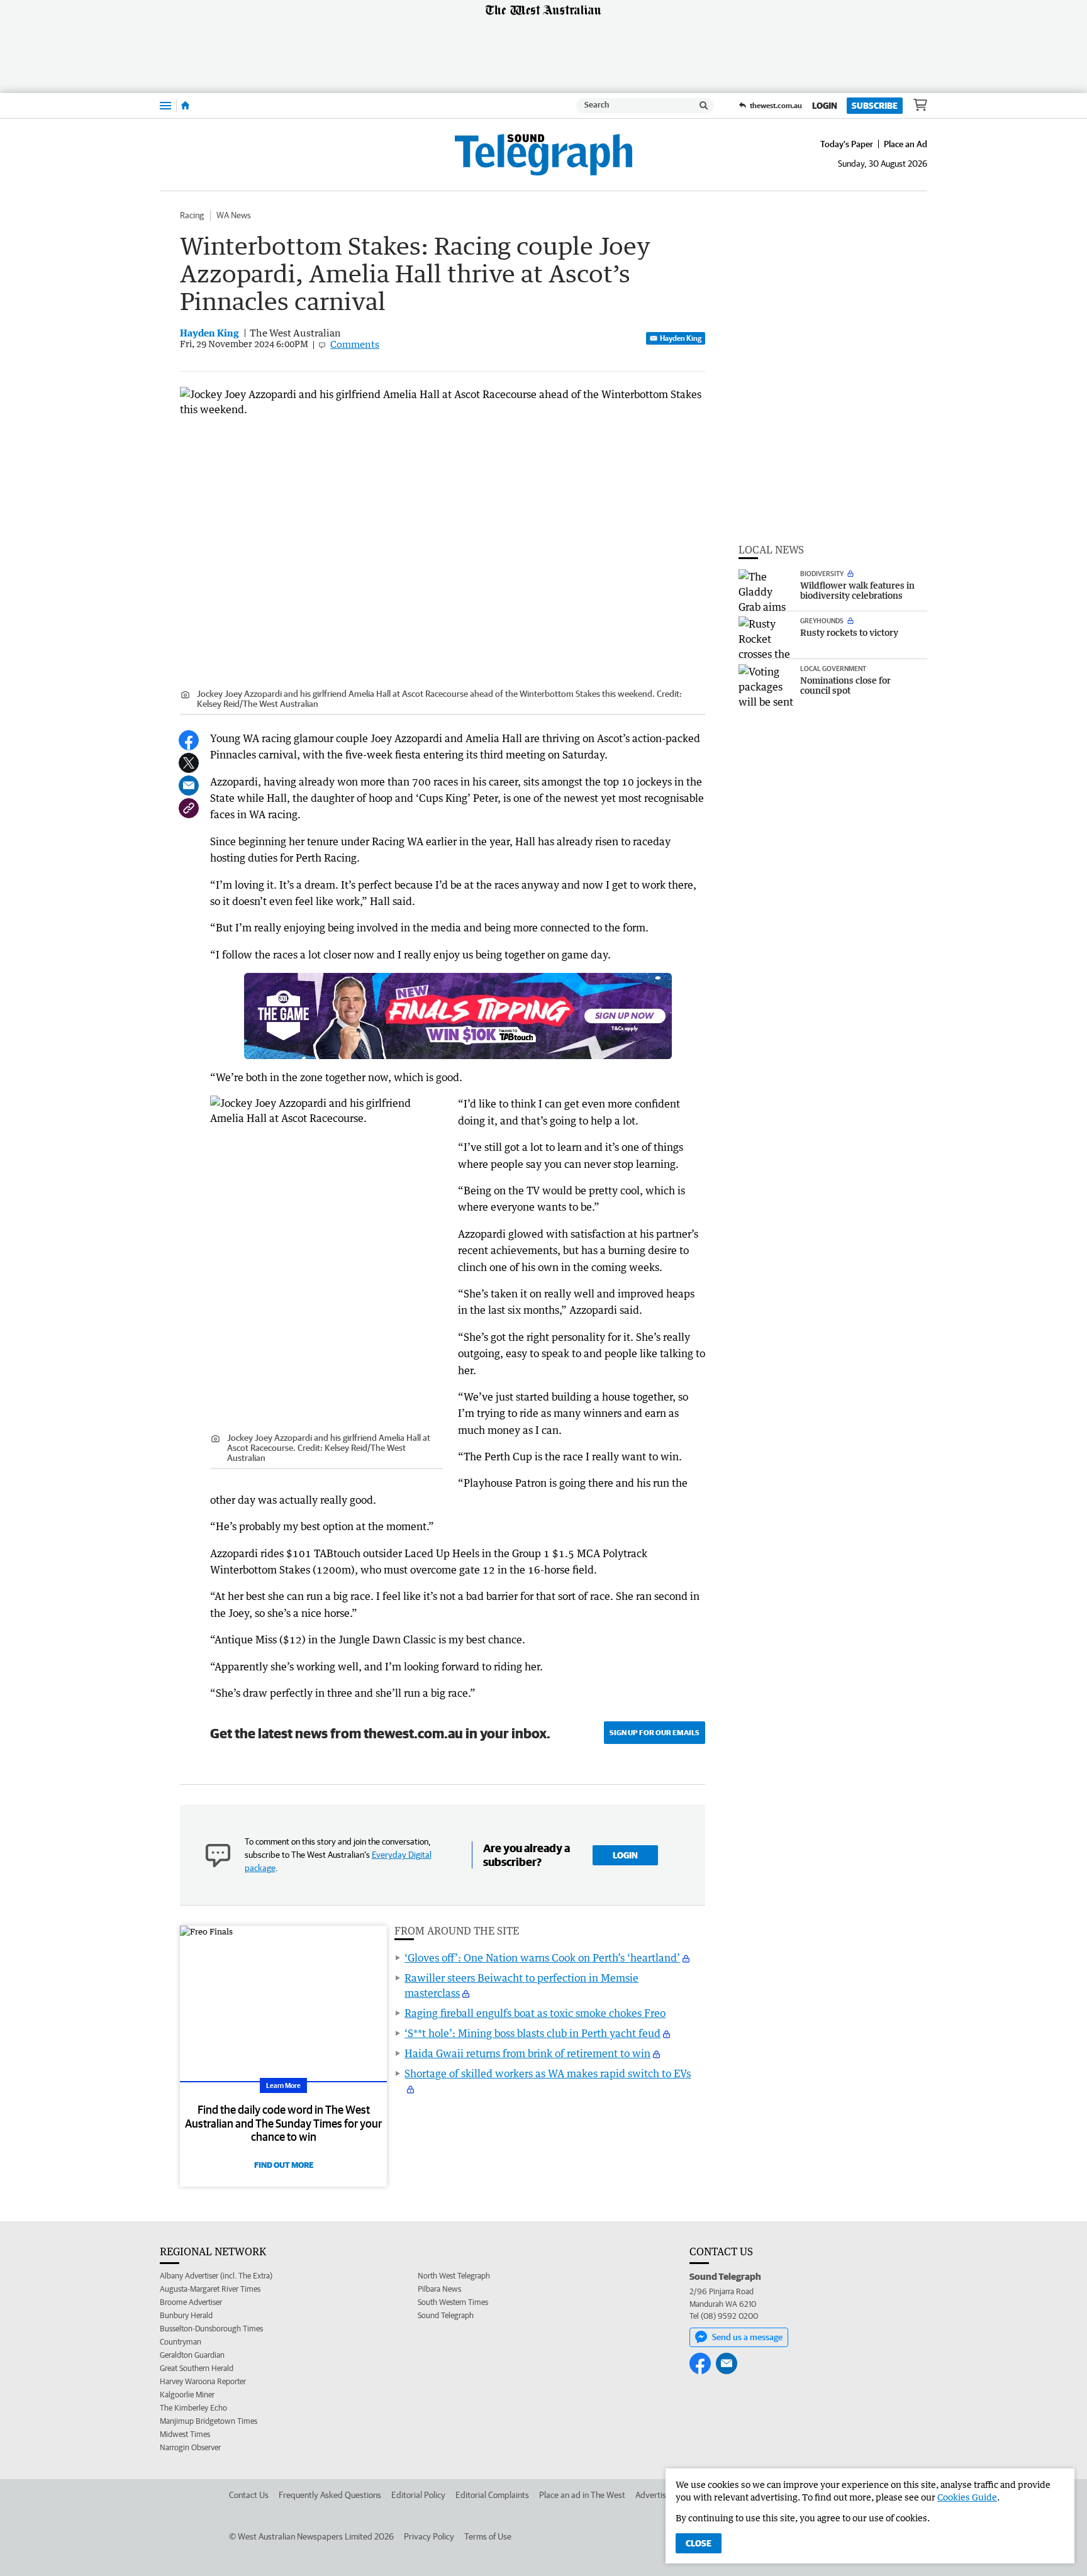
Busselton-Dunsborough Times (211, 2329)
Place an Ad (906, 144)
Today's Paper (847, 144)
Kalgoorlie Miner (187, 2395)
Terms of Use (488, 2536)
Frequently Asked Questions (330, 2495)
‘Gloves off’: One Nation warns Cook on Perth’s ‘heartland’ (542, 1958)
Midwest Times (185, 2434)
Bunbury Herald (186, 2315)
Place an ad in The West (582, 2495)
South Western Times (453, 2302)
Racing (192, 215)
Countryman (181, 2342)
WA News (234, 215)
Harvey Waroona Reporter (203, 2381)
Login (825, 106)
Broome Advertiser (191, 2302)
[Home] (185, 106)
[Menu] (165, 105)
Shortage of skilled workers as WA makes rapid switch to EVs (548, 2074)
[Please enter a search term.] (704, 106)
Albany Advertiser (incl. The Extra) (216, 2276)
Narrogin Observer (190, 2447)
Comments (355, 344)
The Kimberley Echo (193, 2408)
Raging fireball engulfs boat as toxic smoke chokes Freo (535, 2013)
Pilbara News (439, 2289)
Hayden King (681, 338)
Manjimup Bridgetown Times (209, 2421)
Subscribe (875, 106)
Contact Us (249, 2495)
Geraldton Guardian (192, 2355)
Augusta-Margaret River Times (210, 2289)
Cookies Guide (967, 2497)
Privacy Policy (429, 2536)
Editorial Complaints (492, 2495)
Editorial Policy (418, 2495)
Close (699, 2543)
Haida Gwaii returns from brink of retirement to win (527, 2053)
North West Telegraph (454, 2276)
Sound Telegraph (446, 2315)
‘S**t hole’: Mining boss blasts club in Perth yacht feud (532, 2033)
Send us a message (747, 2337)
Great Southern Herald (197, 2368)
